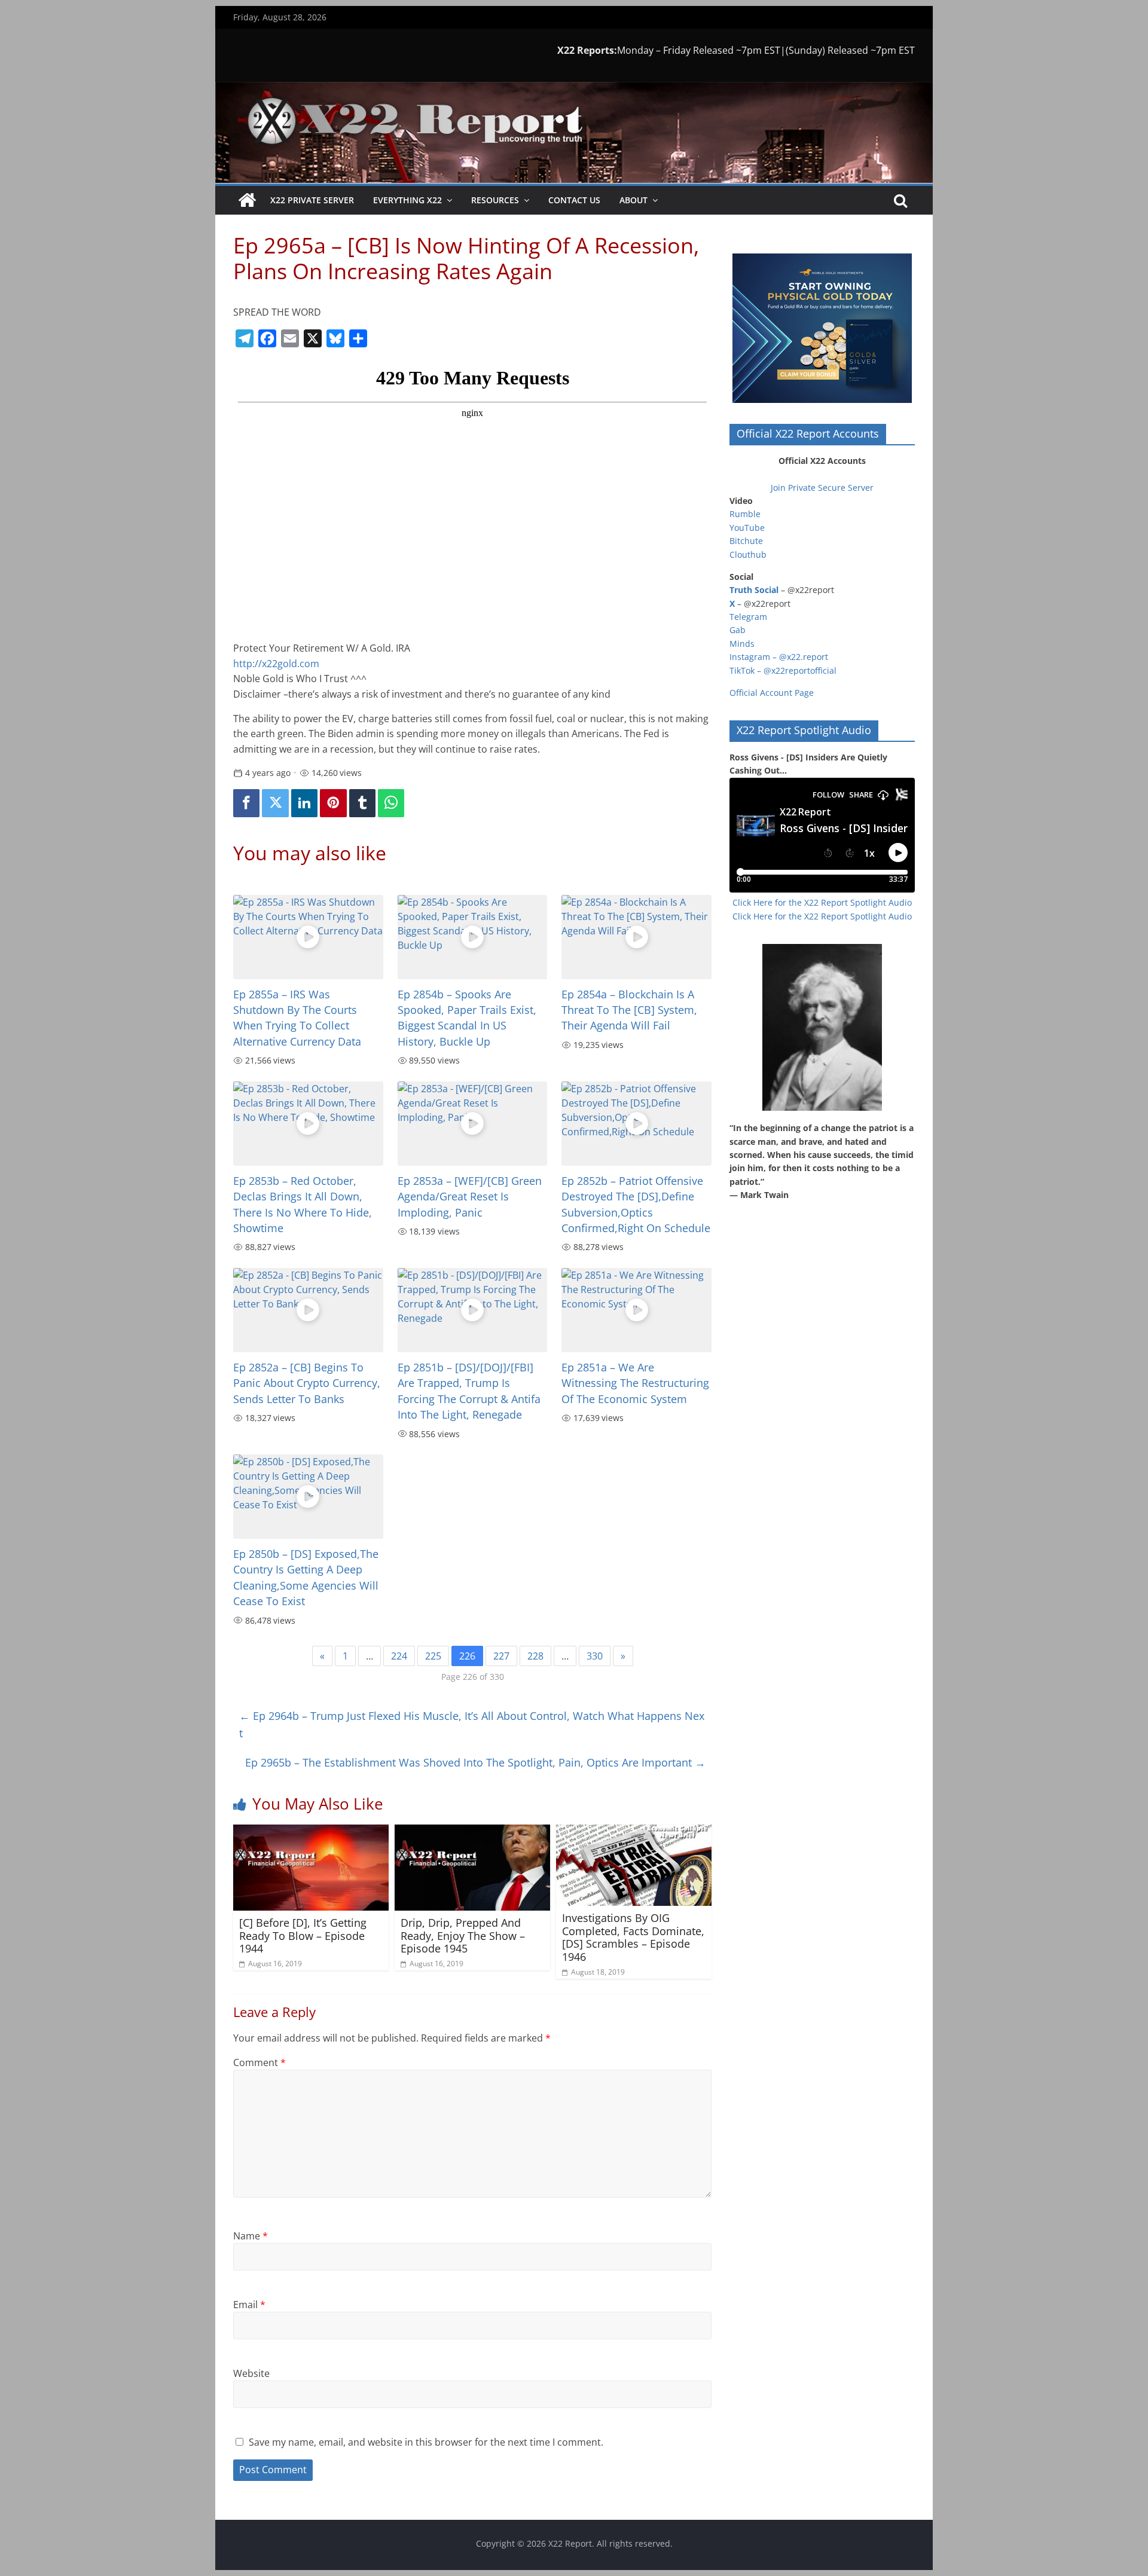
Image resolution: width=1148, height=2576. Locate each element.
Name (251, 2236)
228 (535, 1656)
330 (595, 1656)
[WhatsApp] (391, 803)
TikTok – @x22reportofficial (783, 670)
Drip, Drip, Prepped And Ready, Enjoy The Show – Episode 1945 (463, 1935)
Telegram (748, 617)
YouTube (747, 528)
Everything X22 (407, 200)
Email (249, 2305)
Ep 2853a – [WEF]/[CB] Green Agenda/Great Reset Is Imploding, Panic (470, 1197)
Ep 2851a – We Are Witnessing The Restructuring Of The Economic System (635, 1383)
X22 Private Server (312, 200)
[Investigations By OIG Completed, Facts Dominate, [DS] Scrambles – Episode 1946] (634, 1832)
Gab (738, 630)
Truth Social (754, 590)
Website (251, 2373)
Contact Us (574, 200)
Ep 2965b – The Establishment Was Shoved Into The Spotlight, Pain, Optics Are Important (475, 1762)
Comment (259, 2062)
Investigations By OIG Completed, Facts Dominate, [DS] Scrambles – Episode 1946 (633, 1937)
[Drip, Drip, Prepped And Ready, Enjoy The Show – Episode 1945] (472, 1832)
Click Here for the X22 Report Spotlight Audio (822, 902)
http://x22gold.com (276, 664)
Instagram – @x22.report (779, 657)
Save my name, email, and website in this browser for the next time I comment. (426, 2442)
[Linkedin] (304, 803)
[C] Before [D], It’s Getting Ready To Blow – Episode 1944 (303, 1935)
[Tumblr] (362, 803)
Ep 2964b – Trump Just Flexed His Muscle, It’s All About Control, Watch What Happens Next (472, 1724)
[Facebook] (246, 803)
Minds (742, 644)
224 (399, 1656)
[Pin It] (333, 803)
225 (433, 1656)
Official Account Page (772, 693)
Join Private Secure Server (822, 488)
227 (501, 1656)
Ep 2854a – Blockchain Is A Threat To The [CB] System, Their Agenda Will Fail (629, 1010)
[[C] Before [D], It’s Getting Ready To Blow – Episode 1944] (311, 1832)
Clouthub (748, 554)
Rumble (745, 514)
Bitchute (746, 541)
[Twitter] (275, 803)
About (633, 200)
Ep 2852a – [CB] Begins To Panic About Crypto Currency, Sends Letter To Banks (307, 1383)
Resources (495, 200)
